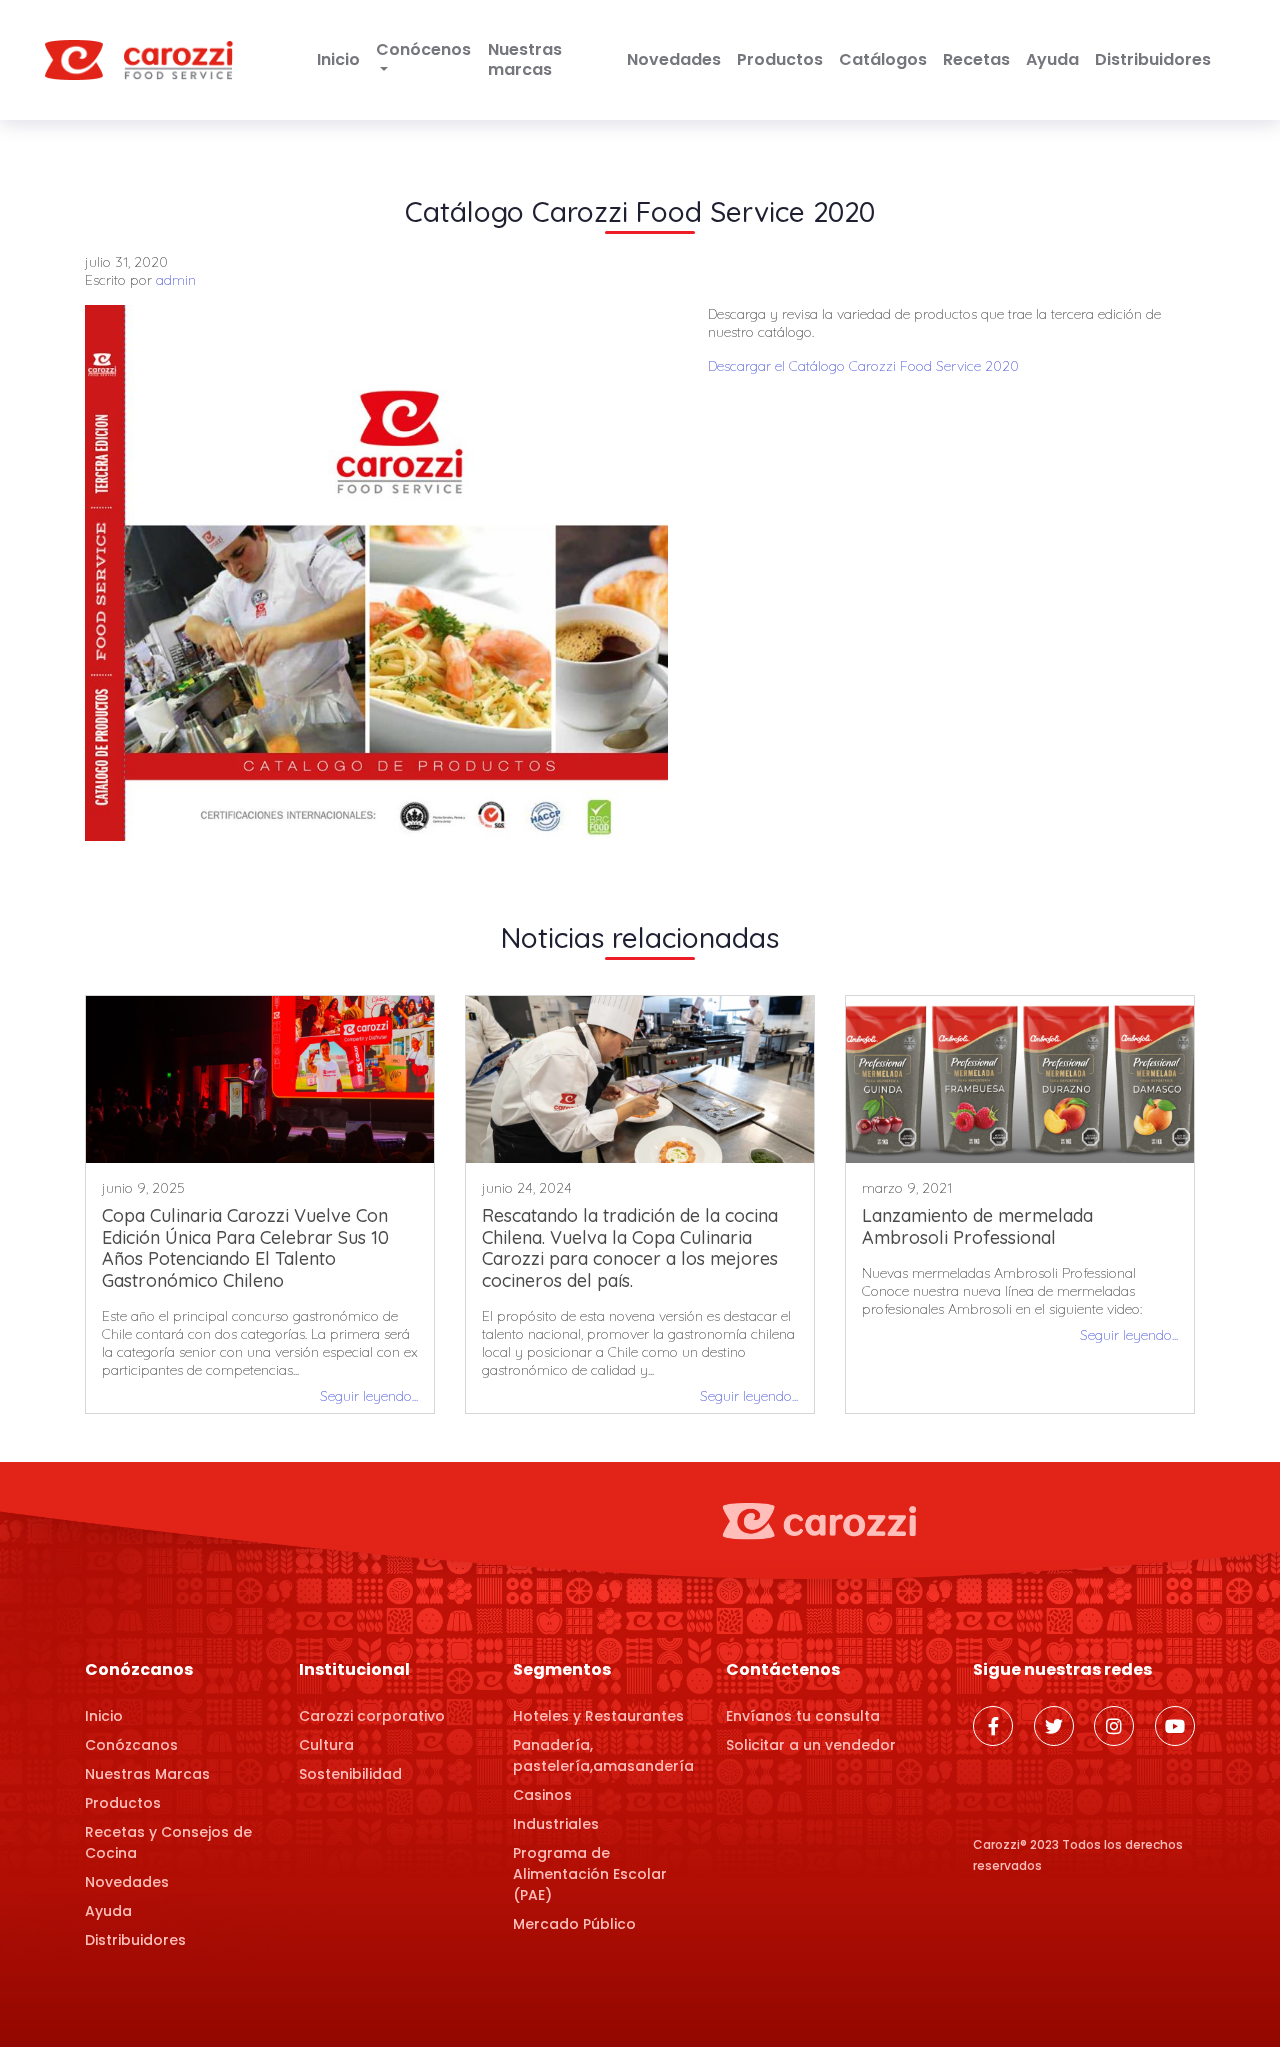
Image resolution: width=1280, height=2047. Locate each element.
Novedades (674, 59)
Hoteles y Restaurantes (598, 1716)
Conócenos (423, 49)
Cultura (326, 1745)
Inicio (338, 59)
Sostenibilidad (350, 1774)
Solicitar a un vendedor (811, 1745)
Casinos (542, 1795)
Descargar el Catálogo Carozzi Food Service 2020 (863, 366)
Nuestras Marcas (147, 1774)
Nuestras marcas (525, 59)
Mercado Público (574, 1924)
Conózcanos (131, 1745)
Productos (780, 59)
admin (176, 280)
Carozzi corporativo (372, 1716)
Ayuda (1052, 59)
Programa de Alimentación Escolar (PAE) (590, 1874)
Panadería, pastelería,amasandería (603, 1755)
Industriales (556, 1824)
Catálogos (883, 59)
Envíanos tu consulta (803, 1716)
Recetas (976, 59)
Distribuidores (1153, 59)
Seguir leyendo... (369, 1396)
